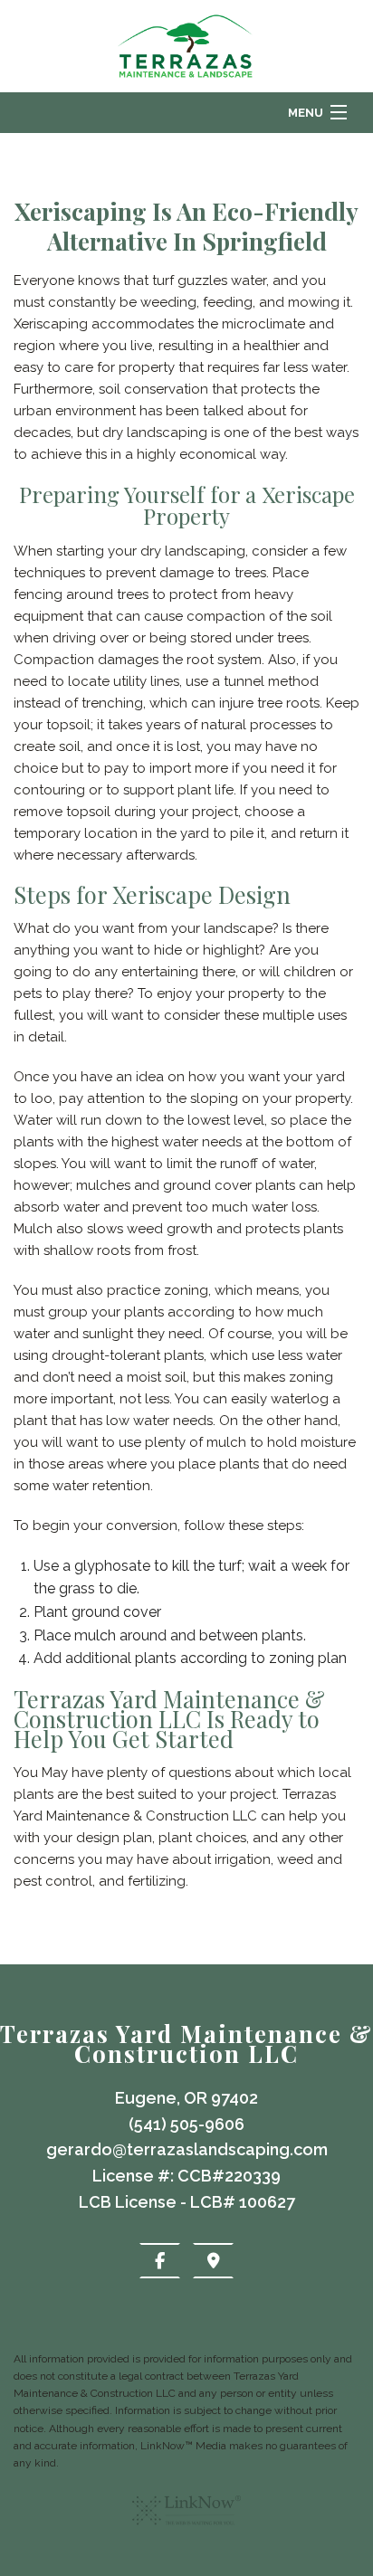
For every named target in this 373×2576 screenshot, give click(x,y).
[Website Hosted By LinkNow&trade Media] (186, 2532)
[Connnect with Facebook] (160, 2261)
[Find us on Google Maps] (213, 2261)
